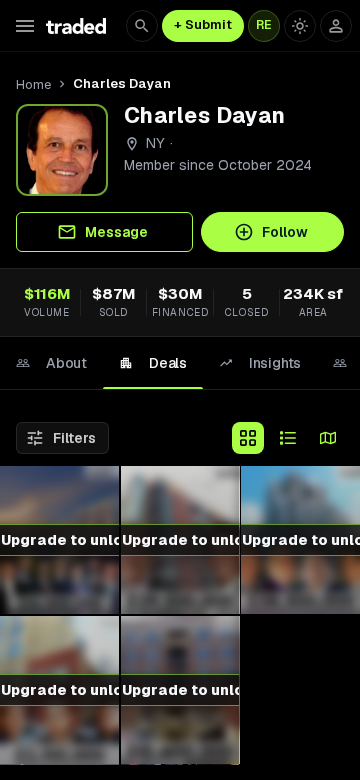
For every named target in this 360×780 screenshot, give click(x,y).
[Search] (142, 26)
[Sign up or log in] (336, 26)
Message (116, 232)
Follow (285, 232)
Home (33, 84)
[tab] (51, 363)
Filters (74, 438)
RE (264, 25)
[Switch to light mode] (300, 26)
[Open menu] (25, 26)
